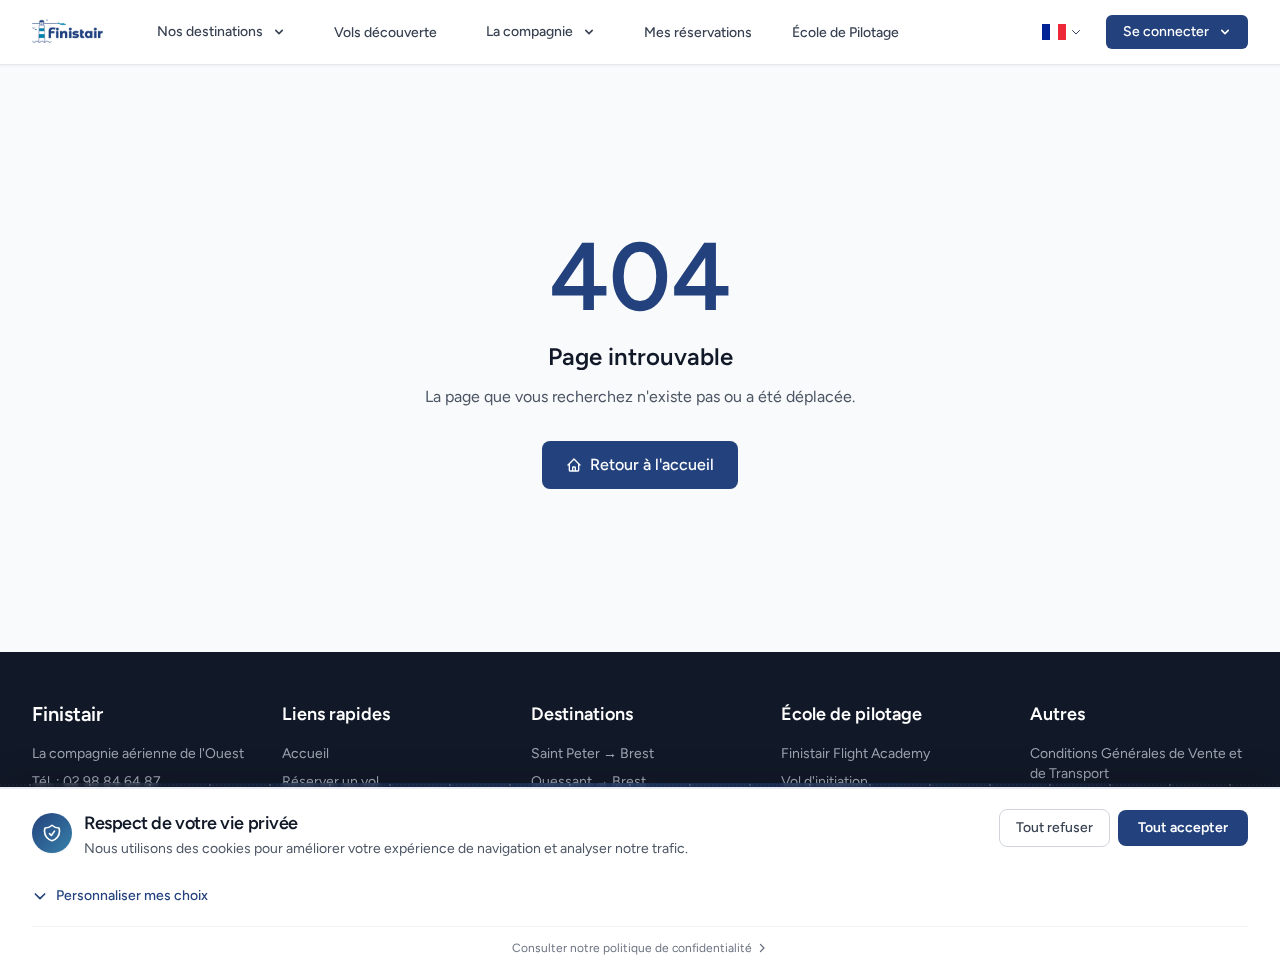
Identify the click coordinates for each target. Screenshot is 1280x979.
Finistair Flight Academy (855, 753)
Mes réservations (698, 32)
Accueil (305, 753)
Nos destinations (210, 31)
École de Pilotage (845, 32)
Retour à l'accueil (652, 464)
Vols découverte (385, 32)
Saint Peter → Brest (592, 753)
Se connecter (1166, 31)
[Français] (1062, 32)
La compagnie (529, 31)
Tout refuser (1054, 827)
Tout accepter (1183, 827)
